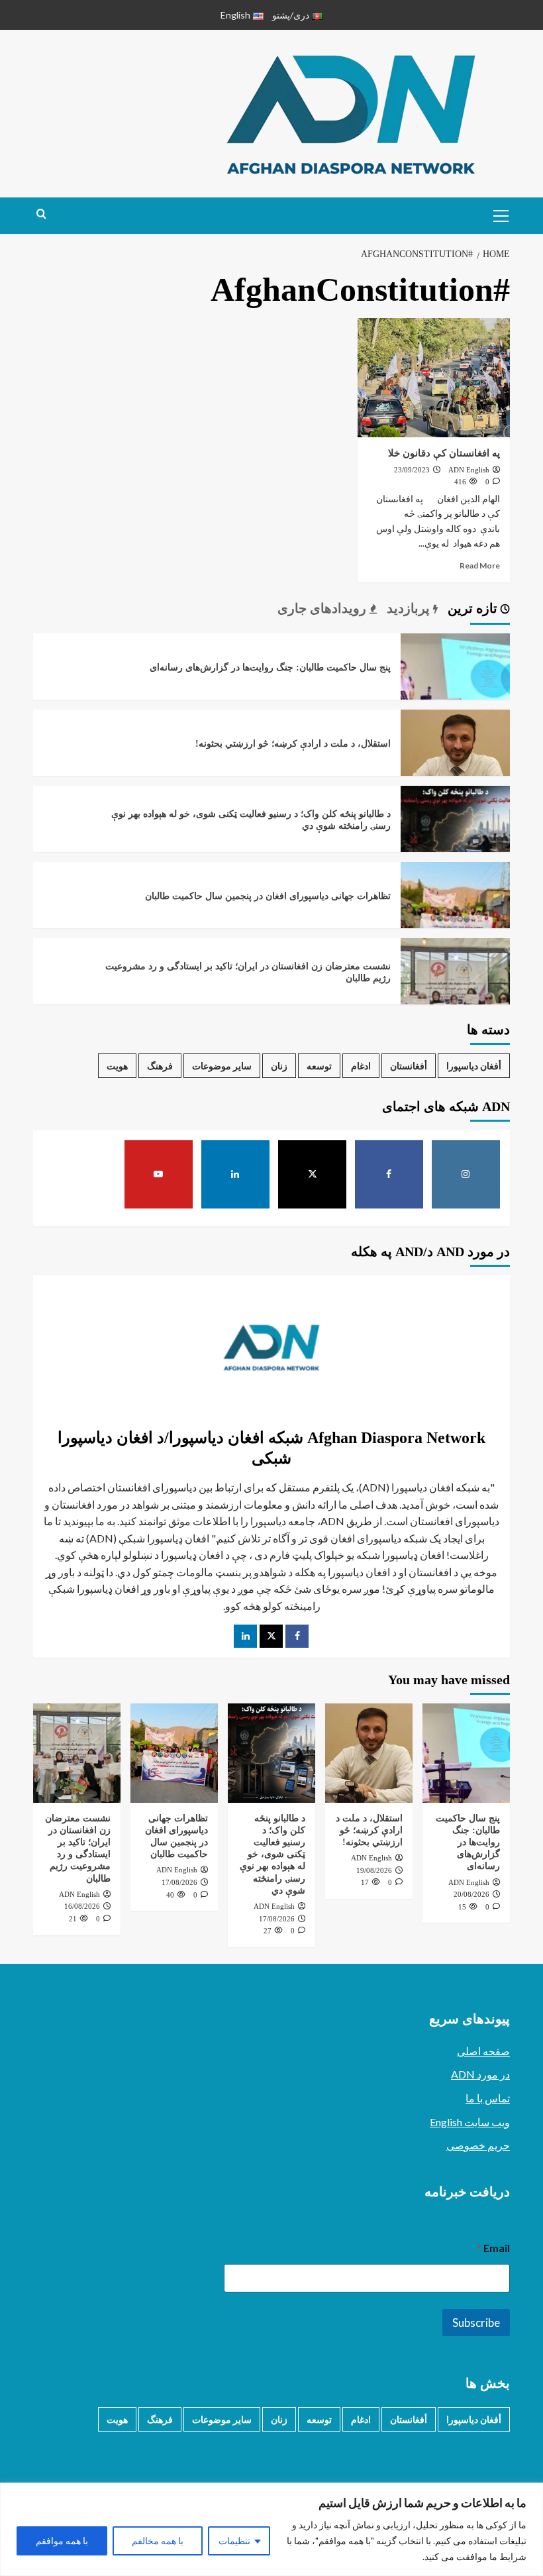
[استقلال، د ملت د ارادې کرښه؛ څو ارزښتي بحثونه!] (455, 762)
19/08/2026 (374, 1870)
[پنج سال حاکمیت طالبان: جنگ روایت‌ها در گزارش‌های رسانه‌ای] (455, 686)
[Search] (41, 214)
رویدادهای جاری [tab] (323, 608)
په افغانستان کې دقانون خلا (443, 453)
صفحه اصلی (483, 2051)
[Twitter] (271, 1636)
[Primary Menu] (497, 214)
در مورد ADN (480, 2074)
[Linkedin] (236, 1175)
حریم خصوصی (478, 2145)
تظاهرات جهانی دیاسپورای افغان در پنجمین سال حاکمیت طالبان (268, 896)
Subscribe (476, 2323)
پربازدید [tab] (410, 608)
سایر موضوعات (222, 1066)
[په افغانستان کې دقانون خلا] (434, 378)
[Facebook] (389, 1175)
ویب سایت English (470, 2122)
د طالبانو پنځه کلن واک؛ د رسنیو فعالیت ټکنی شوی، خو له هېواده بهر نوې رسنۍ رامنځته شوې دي (272, 1854)
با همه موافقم (62, 2541)
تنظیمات (234, 2541)
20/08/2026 (471, 1894)
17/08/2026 (277, 1919)
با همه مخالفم (158, 2541)
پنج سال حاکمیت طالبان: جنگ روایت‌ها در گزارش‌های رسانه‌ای (270, 668)
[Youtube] (159, 1175)
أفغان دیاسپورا (474, 1066)
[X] (313, 1175)
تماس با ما (488, 2098)
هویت (117, 1066)
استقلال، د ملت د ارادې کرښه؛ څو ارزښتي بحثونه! (293, 744)
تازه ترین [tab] (474, 608)
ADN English (469, 470)
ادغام (361, 1066)
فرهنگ (160, 1066)
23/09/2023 (412, 470)
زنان (279, 1066)
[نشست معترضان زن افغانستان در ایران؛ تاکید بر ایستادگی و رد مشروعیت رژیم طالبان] (455, 991)
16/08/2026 (82, 1906)
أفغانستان (409, 1066)
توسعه (319, 1066)
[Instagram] (466, 1175)
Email (493, 2248)
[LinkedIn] (245, 1636)
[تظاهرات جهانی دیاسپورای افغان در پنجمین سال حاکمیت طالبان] (455, 915)
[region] (271, 2529)
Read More (480, 565)
